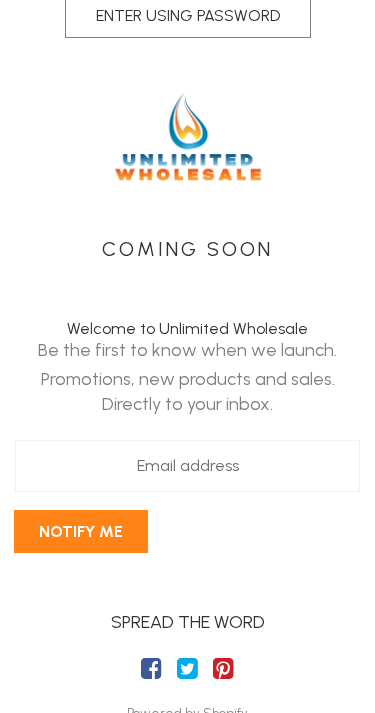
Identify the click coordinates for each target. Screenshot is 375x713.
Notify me (81, 531)
